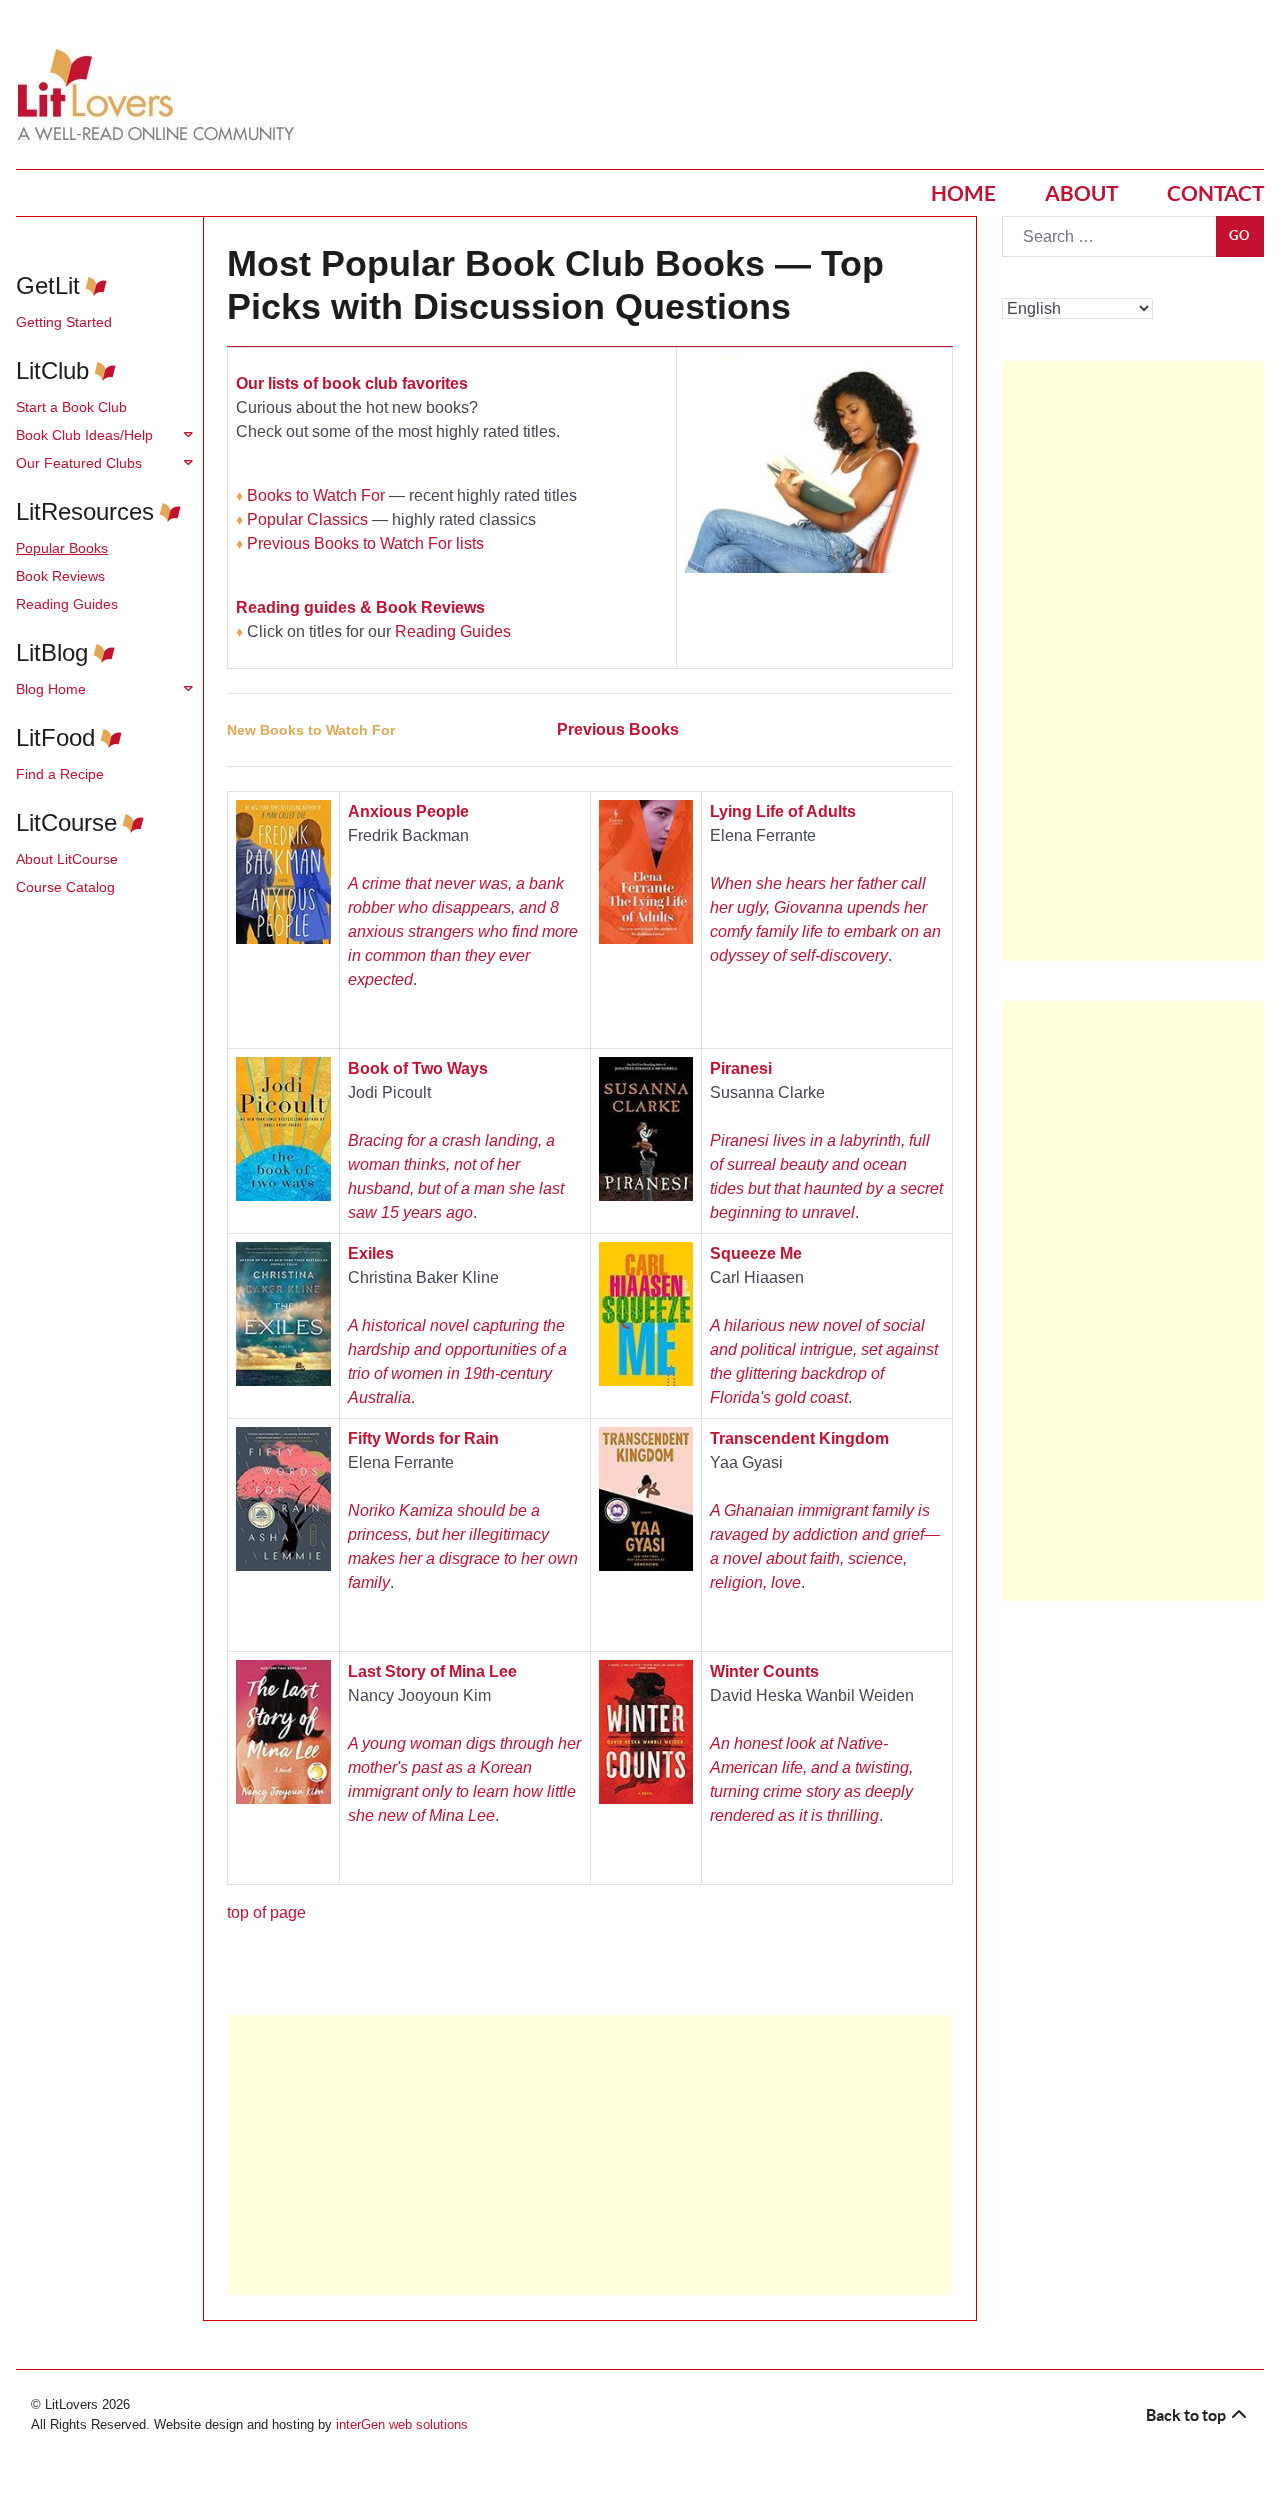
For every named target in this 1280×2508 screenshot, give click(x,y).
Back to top (1187, 2415)
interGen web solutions (402, 2424)
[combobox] (1109, 236)
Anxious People (408, 811)
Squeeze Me (756, 1253)
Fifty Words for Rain (423, 1438)
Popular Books (62, 548)
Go (1240, 235)
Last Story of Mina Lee (432, 1671)
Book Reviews (60, 576)
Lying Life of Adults (783, 811)
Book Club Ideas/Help (84, 435)
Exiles (371, 1253)
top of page (266, 1912)
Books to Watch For (316, 495)
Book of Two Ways (418, 1068)
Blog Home (51, 689)
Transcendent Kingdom (799, 1438)
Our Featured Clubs (79, 463)
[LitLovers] (161, 95)
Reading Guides (67, 604)
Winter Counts (764, 1671)
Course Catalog (65, 887)
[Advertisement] (590, 2155)
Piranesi (741, 1068)
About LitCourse (67, 859)
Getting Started (64, 322)
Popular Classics (307, 519)
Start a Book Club (71, 407)
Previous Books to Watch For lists (365, 543)
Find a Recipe (60, 774)
